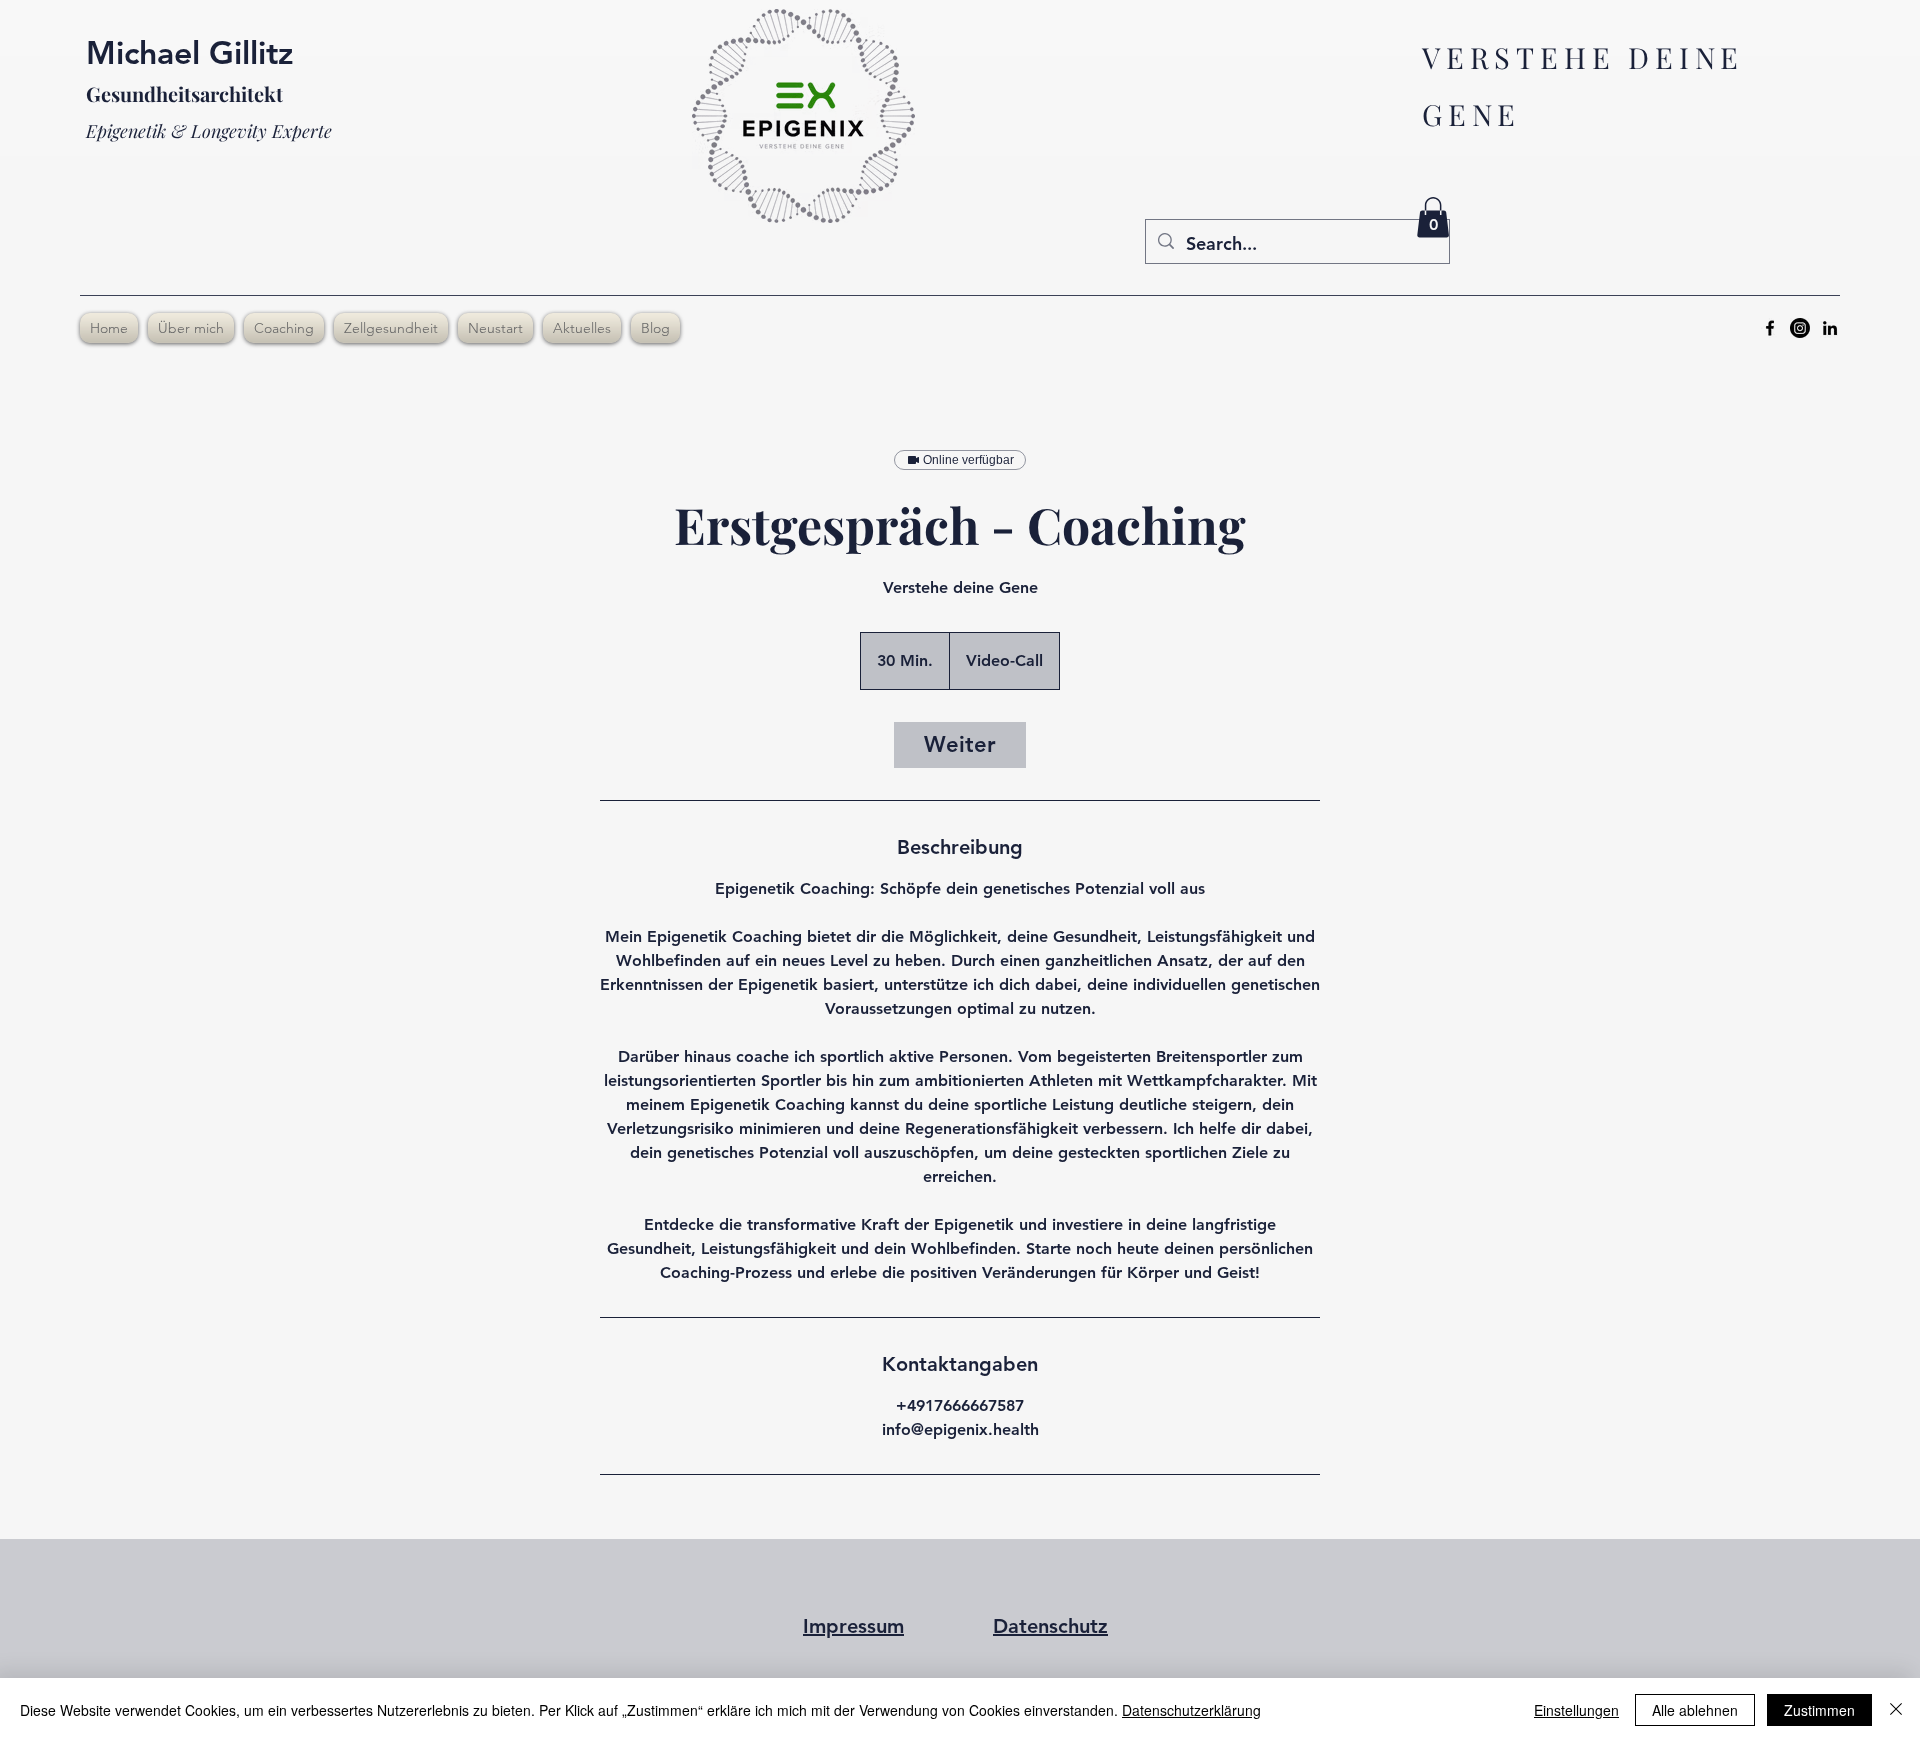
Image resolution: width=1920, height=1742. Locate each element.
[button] (1433, 217)
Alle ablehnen (1695, 1710)
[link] (960, 745)
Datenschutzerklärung (1191, 1710)
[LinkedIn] (1830, 328)
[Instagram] (1800, 328)
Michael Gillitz (189, 52)
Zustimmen (1819, 1710)
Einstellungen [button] (1576, 1710)
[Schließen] (1896, 1710)
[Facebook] (1770, 328)
